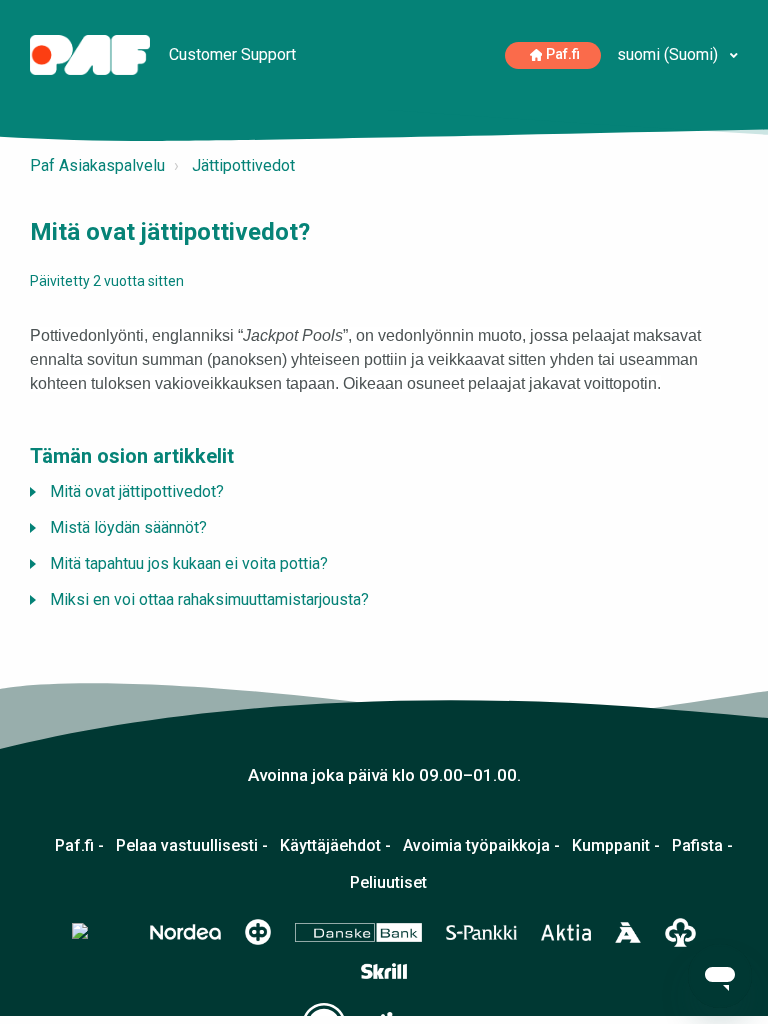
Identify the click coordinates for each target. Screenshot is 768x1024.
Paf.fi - (79, 846)
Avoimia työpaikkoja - (481, 846)
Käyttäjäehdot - (335, 846)
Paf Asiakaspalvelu (97, 165)
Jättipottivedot (243, 165)
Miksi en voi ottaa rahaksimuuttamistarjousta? (209, 599)
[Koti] (92, 53)
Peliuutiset (388, 883)
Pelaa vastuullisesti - (192, 846)
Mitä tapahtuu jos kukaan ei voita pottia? (189, 563)
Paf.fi (563, 54)
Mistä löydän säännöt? (128, 527)
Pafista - (702, 846)
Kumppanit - (616, 846)
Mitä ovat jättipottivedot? (137, 491)
